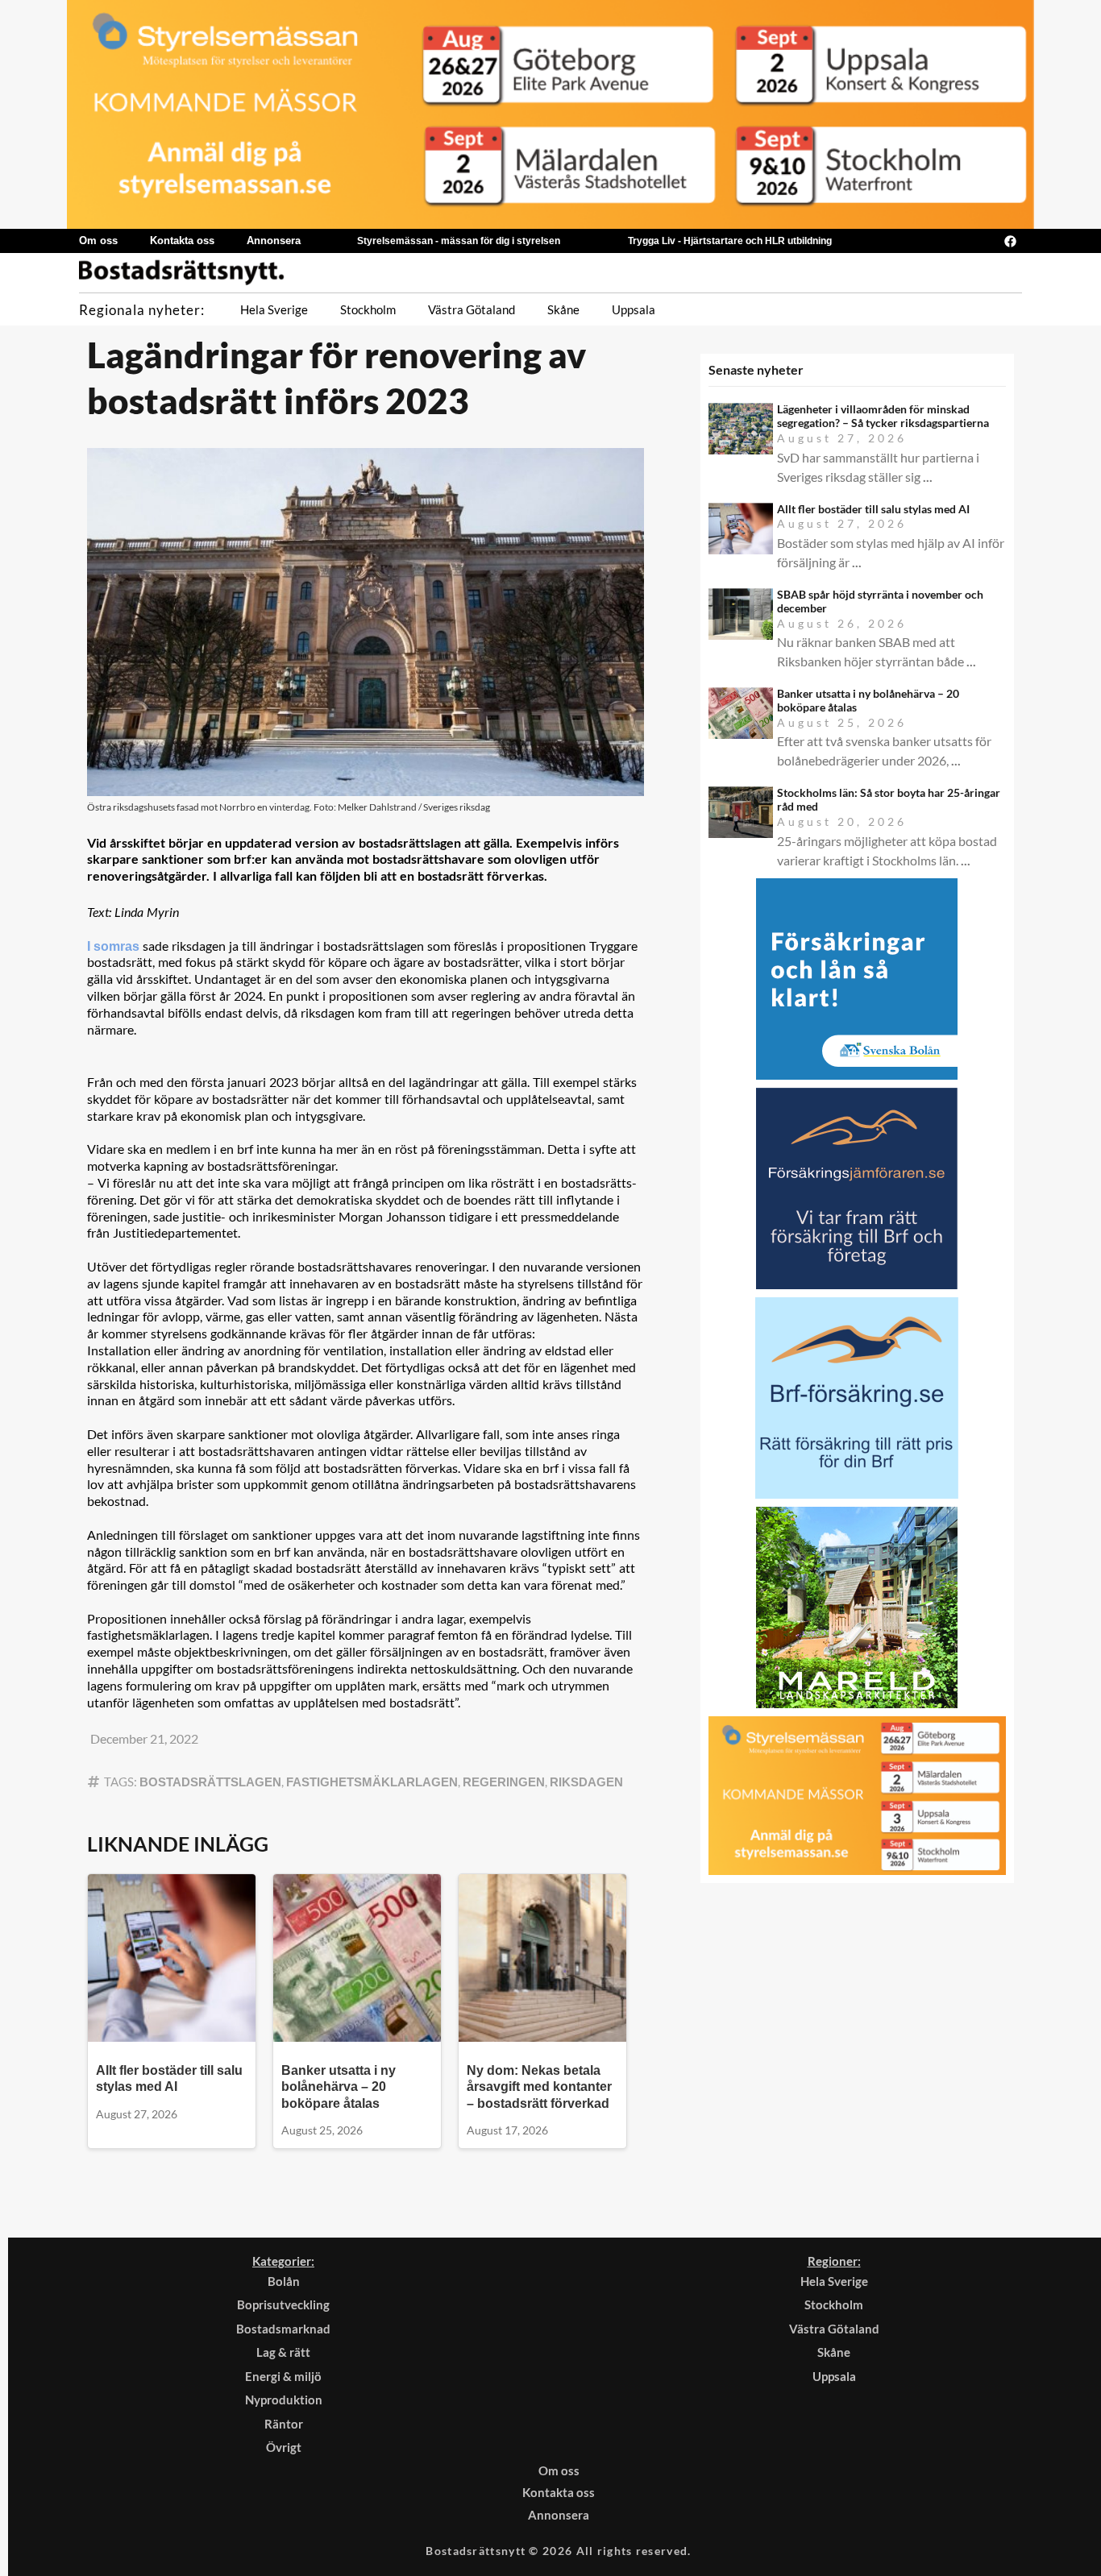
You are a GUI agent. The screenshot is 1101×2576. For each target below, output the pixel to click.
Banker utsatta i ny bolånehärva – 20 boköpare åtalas (339, 2087)
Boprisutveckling (283, 2304)
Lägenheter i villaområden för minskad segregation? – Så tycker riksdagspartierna (883, 416)
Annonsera (274, 241)
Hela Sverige (274, 309)
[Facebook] (1010, 241)
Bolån (284, 2281)
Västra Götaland (472, 309)
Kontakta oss (182, 241)
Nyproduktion (284, 2400)
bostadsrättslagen (210, 1782)
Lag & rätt (283, 2352)
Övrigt (284, 2447)
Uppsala (634, 309)
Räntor (284, 2424)
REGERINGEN (504, 1782)
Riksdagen (586, 1782)
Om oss (98, 241)
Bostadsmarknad (283, 2329)
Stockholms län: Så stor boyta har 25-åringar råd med (889, 799)
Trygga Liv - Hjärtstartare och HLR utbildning (730, 241)
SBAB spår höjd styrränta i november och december (880, 601)
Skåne (563, 309)
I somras (115, 946)
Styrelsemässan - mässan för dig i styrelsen (459, 241)
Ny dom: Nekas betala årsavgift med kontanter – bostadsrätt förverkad (539, 2087)
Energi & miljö (283, 2376)
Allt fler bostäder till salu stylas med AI (873, 509)
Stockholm (368, 309)
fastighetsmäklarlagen (372, 1782)
